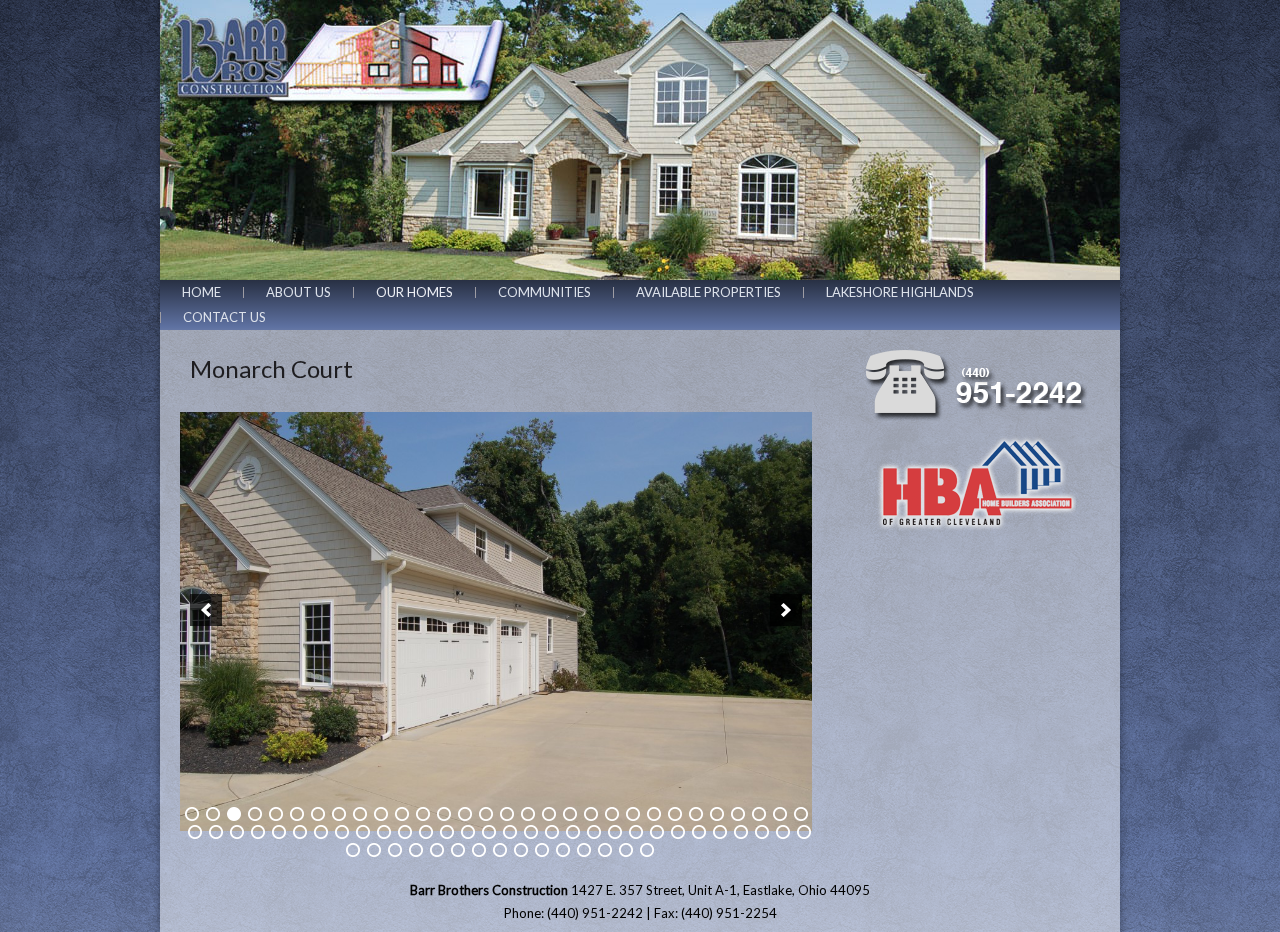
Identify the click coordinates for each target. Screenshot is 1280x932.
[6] (297, 814)
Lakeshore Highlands (900, 292)
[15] (486, 814)
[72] (584, 850)
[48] (552, 832)
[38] (342, 832)
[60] (804, 832)
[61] (353, 850)
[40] (384, 832)
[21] (612, 814)
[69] (521, 850)
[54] (678, 832)
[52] (636, 832)
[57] (741, 832)
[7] (318, 814)
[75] (647, 850)
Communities (544, 292)
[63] (395, 850)
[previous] (206, 610)
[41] (405, 832)
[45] (489, 832)
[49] (573, 832)
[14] (465, 814)
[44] (468, 832)
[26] (717, 814)
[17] (528, 814)
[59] (783, 832)
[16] (507, 814)
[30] (801, 814)
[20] (591, 814)
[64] (416, 850)
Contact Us (224, 317)
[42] (426, 832)
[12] (423, 814)
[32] (216, 832)
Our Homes (414, 292)
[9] (360, 814)
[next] (786, 610)
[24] (675, 814)
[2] (213, 814)
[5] (276, 814)
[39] (363, 832)
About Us (298, 292)
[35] (279, 832)
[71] (563, 850)
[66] (458, 850)
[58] (762, 832)
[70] (542, 850)
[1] (192, 814)
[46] (510, 832)
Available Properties (708, 292)
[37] (321, 832)
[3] (234, 814)
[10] (381, 814)
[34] (258, 832)
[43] (447, 832)
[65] (437, 850)
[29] (780, 814)
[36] (300, 832)
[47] (531, 832)
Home (201, 292)
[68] (500, 850)
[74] (626, 850)
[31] (195, 832)
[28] (759, 814)
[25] (696, 814)
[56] (720, 832)
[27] (738, 814)
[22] (633, 814)
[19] (570, 814)
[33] (237, 832)
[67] (479, 850)
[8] (339, 814)
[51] (615, 832)
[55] (699, 832)
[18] (549, 814)
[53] (657, 832)
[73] (605, 850)
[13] (444, 814)
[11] (402, 814)
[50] (594, 832)
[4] (255, 814)
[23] (654, 814)
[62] (374, 850)
